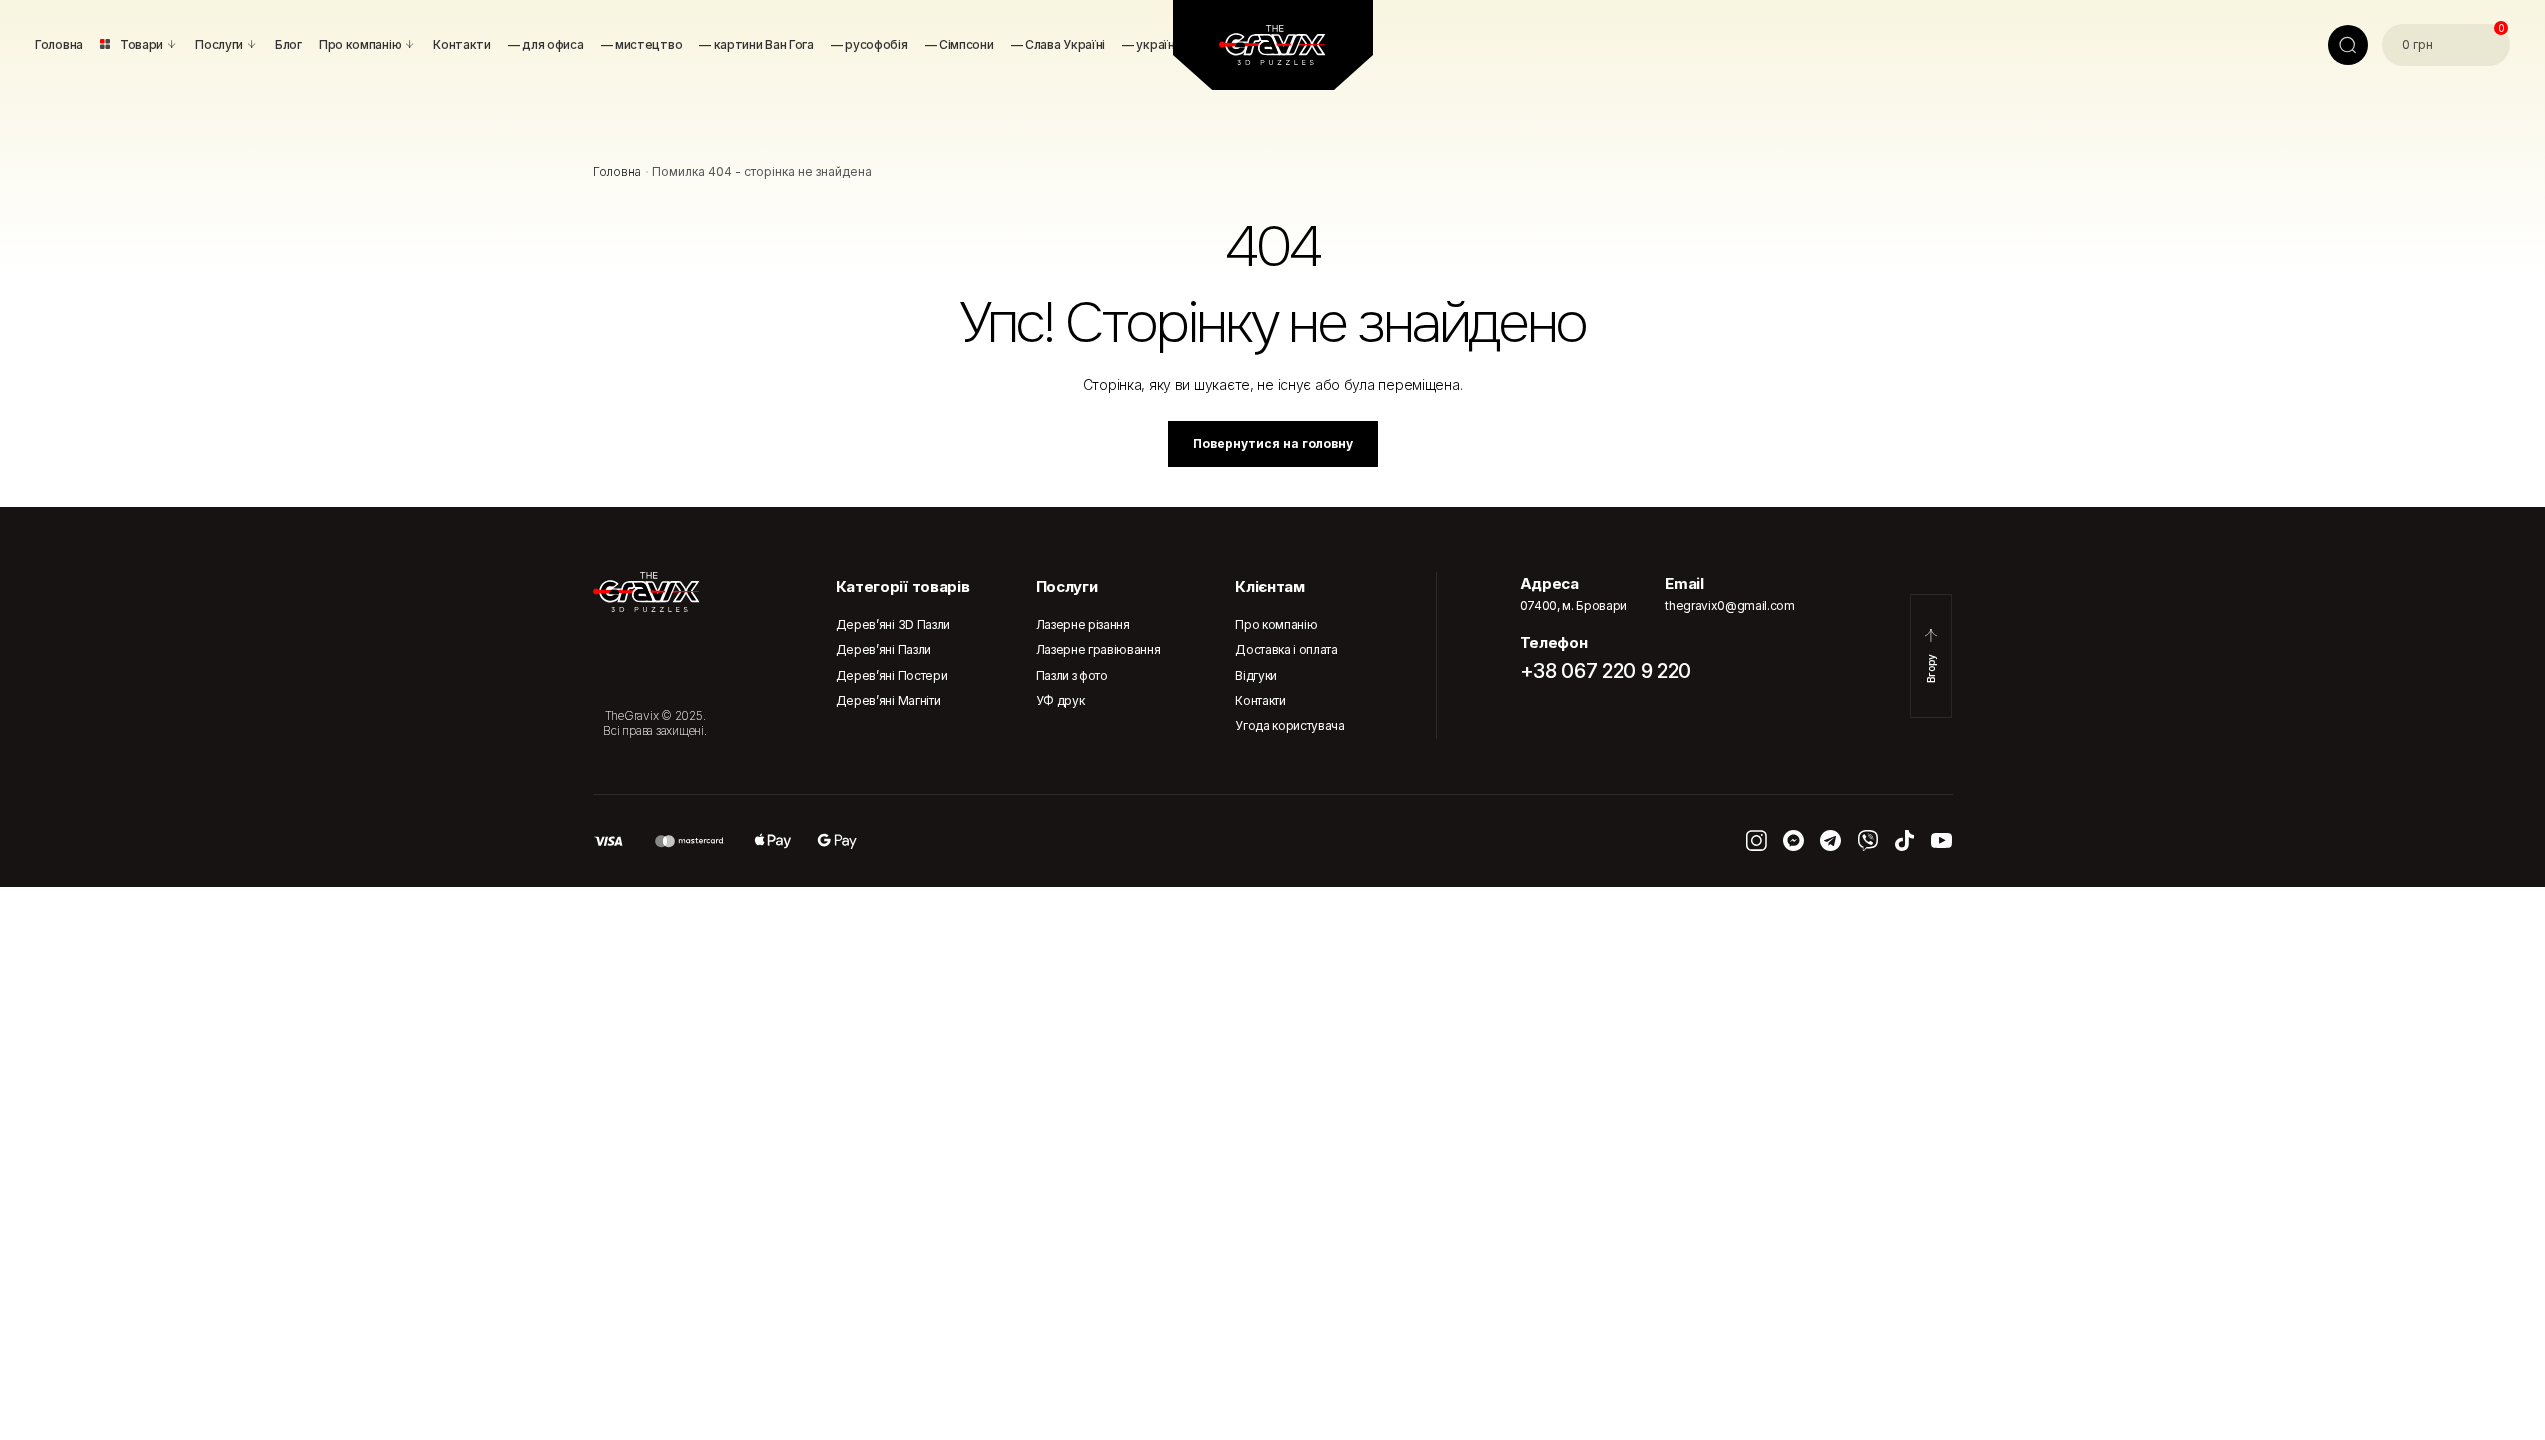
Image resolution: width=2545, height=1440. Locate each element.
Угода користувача (1290, 725)
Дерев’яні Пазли (883, 649)
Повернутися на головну (1273, 443)
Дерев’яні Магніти (888, 700)
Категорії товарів (903, 586)
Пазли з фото (1072, 675)
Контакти (1260, 700)
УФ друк (1060, 700)
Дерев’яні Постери (892, 675)
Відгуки (1256, 675)
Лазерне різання (1083, 624)
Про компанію (1276, 624)
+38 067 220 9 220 (1606, 671)
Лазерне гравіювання (1098, 649)
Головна (617, 171)
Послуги (1067, 586)
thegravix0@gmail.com (1730, 605)
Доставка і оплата (1286, 649)
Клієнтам (1269, 586)
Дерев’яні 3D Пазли (893, 624)
